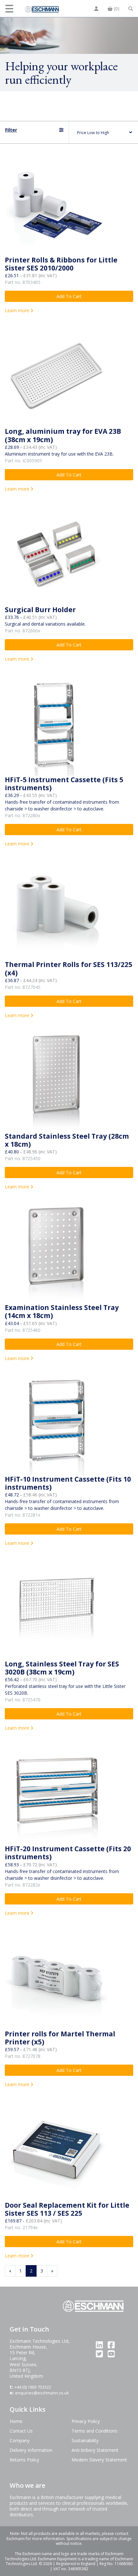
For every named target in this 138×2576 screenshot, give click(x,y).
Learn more (18, 310)
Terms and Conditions (95, 2431)
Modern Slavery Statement (99, 2460)
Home (16, 2421)
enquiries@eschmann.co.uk (42, 2393)
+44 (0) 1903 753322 (33, 2387)
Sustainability (85, 2440)
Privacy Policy (86, 2421)
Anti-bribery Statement (95, 2450)
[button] (10, 9)
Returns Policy (24, 2460)
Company (20, 2440)
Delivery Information (31, 2450)
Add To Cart (69, 296)
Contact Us (21, 2431)
